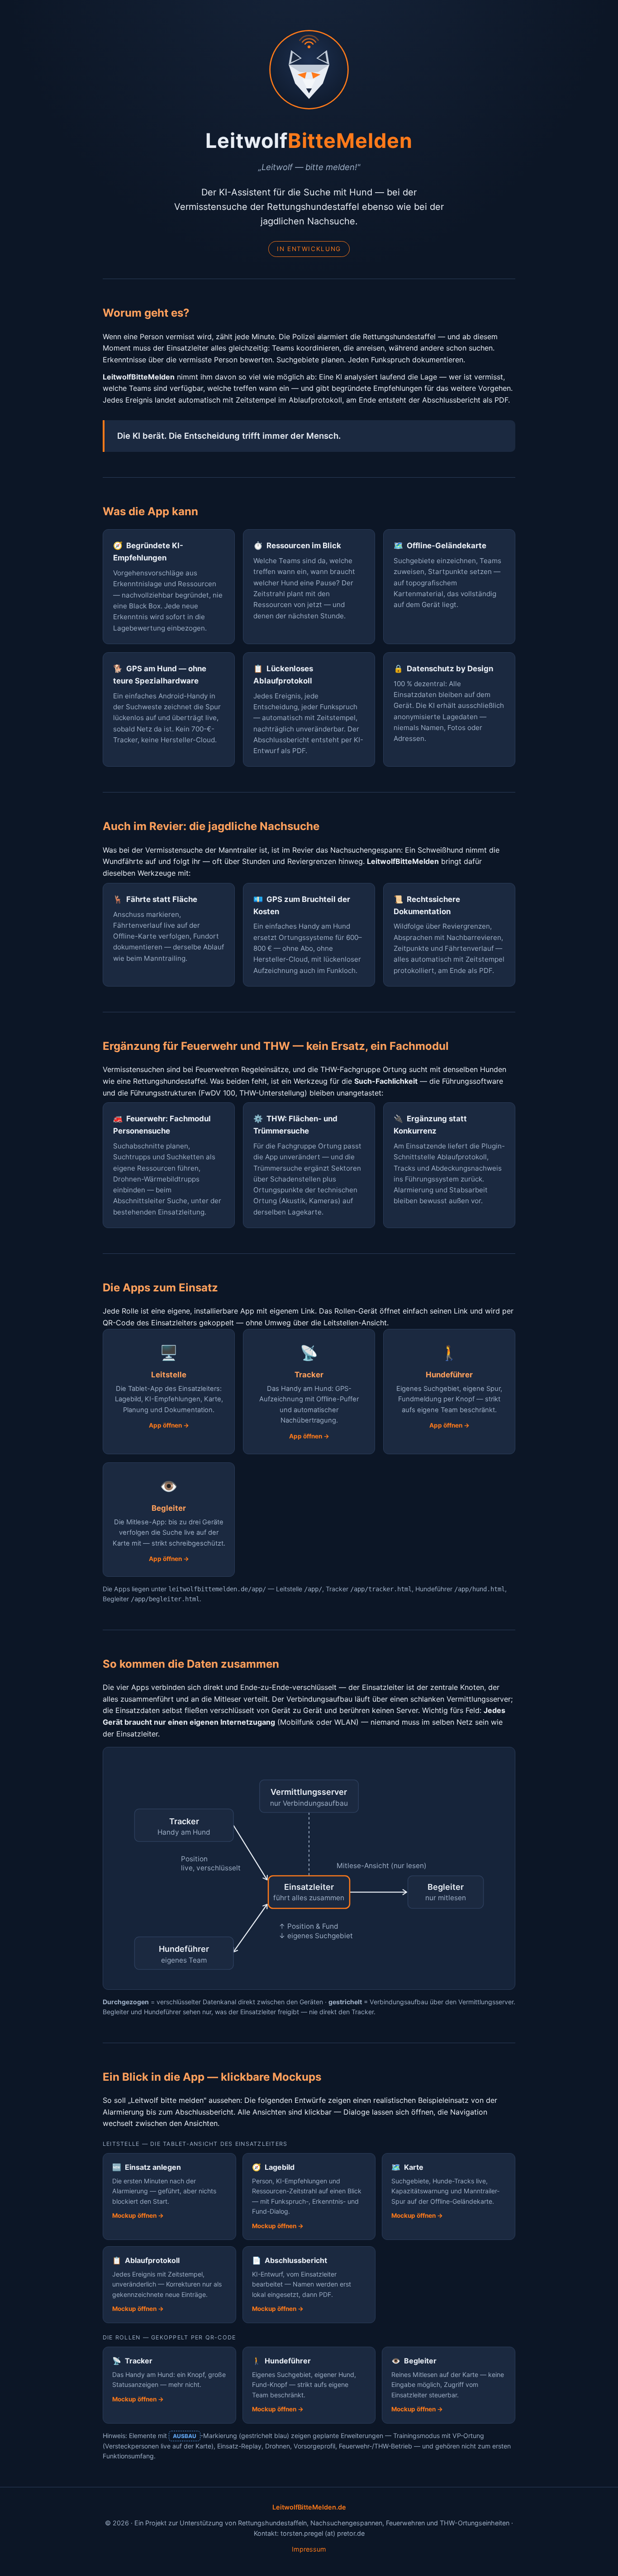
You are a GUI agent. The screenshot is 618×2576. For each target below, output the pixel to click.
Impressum (309, 2549)
